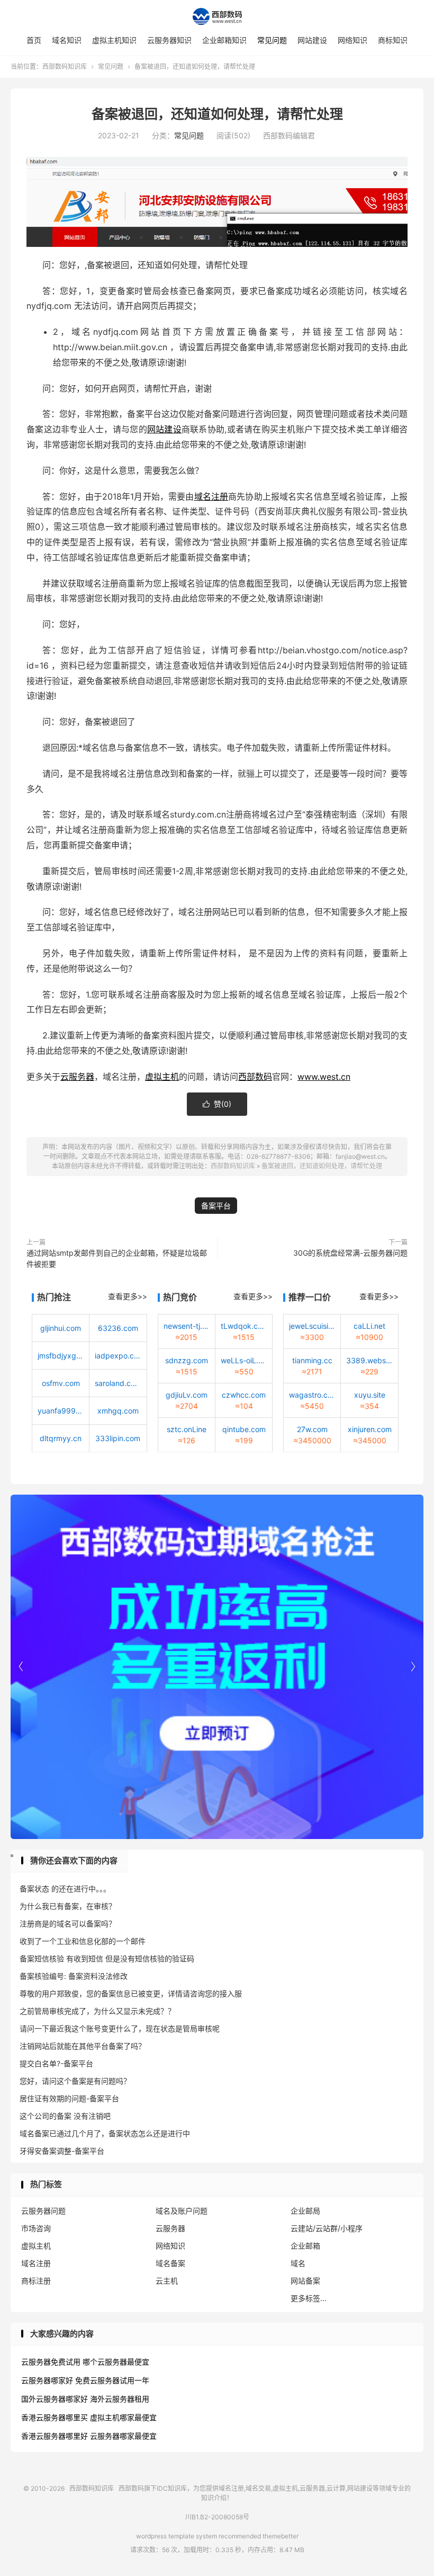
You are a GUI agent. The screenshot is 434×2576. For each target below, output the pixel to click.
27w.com (312, 1429)
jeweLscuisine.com (312, 1326)
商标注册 (36, 2281)
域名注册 (211, 496)
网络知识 (352, 40)
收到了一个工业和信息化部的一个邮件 (83, 1941)
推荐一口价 (310, 1297)
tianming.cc (312, 1360)
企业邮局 (305, 2211)
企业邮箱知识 (224, 40)
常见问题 (272, 40)
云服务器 (77, 1077)
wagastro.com (312, 1395)
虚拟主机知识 (114, 40)
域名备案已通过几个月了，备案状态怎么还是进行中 (105, 2133)
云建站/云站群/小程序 (327, 2228)
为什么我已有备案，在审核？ (68, 1906)
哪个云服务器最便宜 (116, 2362)
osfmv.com (61, 1383)
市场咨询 (36, 2228)
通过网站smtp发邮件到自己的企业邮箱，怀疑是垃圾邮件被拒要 (117, 1258)
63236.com (118, 1328)
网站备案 (305, 2281)
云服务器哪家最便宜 (123, 2436)
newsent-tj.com (187, 1326)
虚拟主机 (162, 1077)
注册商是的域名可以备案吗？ (68, 1924)
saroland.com (118, 1383)
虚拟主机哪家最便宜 (123, 2417)
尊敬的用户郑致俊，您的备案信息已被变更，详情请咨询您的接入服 (131, 1993)
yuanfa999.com (61, 1411)
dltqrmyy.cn (61, 1438)
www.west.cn (324, 1077)
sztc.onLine (187, 1429)
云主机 (167, 2281)
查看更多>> (128, 1296)
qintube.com (244, 1429)
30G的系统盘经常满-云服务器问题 (350, 1253)
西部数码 (255, 1077)
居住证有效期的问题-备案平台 (69, 2098)
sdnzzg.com (187, 1360)
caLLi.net (369, 1326)
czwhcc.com (244, 1395)
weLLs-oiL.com (244, 1360)
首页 (34, 40)
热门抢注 (54, 1297)
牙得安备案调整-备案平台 (62, 2151)
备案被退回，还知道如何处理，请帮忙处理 (217, 114)
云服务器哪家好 (47, 2380)
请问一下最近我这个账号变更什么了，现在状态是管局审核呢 (120, 2028)
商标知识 (393, 40)
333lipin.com (118, 1438)
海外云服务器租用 (120, 2399)
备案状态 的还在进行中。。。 (65, 1889)
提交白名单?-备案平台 (56, 2063)
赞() (217, 1104)
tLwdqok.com (244, 1326)
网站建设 (312, 40)
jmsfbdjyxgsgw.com (61, 1356)
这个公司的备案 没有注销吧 (65, 2116)
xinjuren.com (370, 1429)
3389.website (369, 1360)
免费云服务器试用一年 (112, 2380)
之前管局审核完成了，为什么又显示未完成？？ (97, 2011)
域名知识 (67, 40)
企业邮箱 (305, 2246)
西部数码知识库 (217, 16)
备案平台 (216, 1206)
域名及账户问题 (182, 2211)
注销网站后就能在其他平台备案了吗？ (83, 2046)
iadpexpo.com (118, 1356)
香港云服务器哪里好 (55, 2436)
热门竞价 (180, 1297)
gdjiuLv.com (187, 1395)
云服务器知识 (169, 40)
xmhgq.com (118, 1411)
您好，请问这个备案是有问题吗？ (75, 2081)
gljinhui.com (61, 1328)
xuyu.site (370, 1395)
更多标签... (309, 2298)
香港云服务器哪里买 (55, 2417)
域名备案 (170, 2263)
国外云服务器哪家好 (55, 2399)
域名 (298, 2263)
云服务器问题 (43, 2211)
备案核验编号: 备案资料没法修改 (74, 1976)
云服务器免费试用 (51, 2362)
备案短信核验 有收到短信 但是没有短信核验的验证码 (107, 1958)
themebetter (281, 2536)
